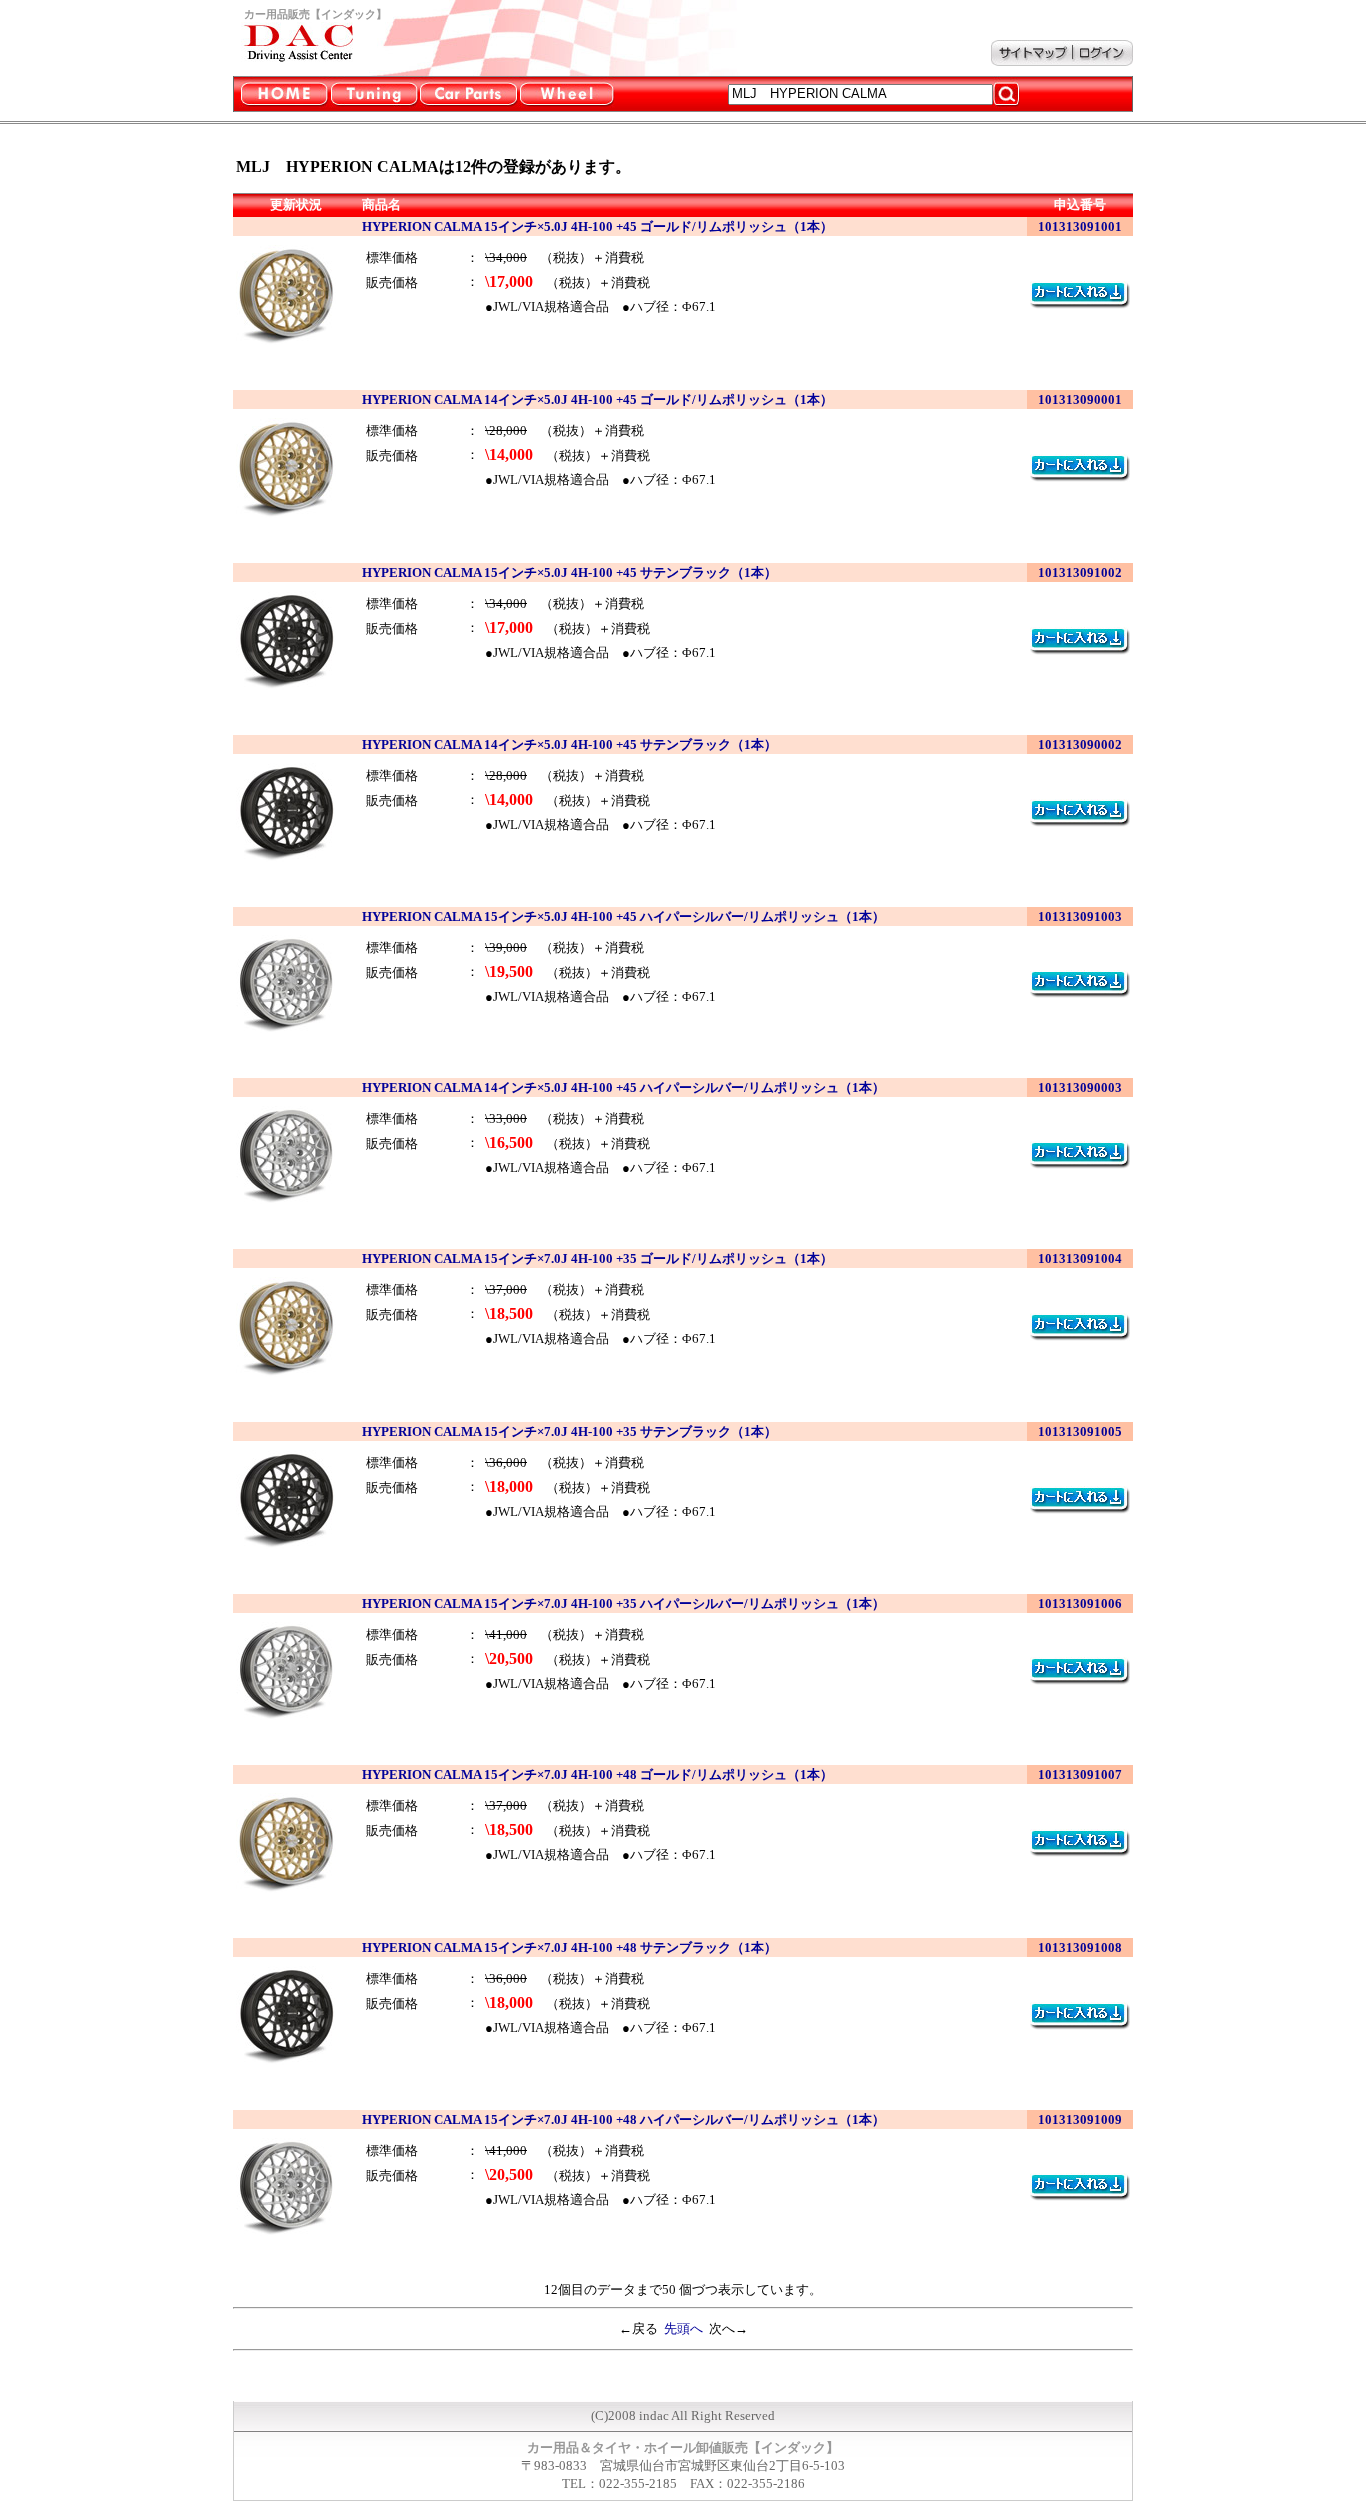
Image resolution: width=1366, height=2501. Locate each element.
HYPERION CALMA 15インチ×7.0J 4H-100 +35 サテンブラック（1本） (569, 1431)
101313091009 (1080, 2119)
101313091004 (1080, 1258)
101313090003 (1080, 1087)
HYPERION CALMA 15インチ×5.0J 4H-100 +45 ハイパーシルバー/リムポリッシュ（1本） (623, 916)
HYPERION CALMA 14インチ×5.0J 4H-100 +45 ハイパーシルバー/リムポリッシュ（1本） (623, 1087)
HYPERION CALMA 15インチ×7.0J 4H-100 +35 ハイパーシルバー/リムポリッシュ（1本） (623, 1603)
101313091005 (1080, 1431)
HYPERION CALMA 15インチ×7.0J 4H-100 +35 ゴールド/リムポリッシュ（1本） (597, 1258)
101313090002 (1080, 744)
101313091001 (1080, 226)
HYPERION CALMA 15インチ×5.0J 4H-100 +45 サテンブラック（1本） (569, 572)
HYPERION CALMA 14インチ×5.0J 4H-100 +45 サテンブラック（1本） (569, 744)
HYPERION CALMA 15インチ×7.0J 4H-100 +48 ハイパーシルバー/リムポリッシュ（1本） (623, 2119)
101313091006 (1080, 1603)
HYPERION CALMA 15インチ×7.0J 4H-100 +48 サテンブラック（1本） (569, 1947)
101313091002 (1080, 572)
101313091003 (1080, 916)
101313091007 (1080, 1774)
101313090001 (1080, 399)
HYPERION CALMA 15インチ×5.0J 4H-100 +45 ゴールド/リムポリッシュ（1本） (597, 226)
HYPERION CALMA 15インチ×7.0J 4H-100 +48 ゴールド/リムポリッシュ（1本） (597, 1774)
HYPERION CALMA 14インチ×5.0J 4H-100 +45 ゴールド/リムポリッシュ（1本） (597, 399)
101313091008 (1080, 1947)
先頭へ (683, 2328)
